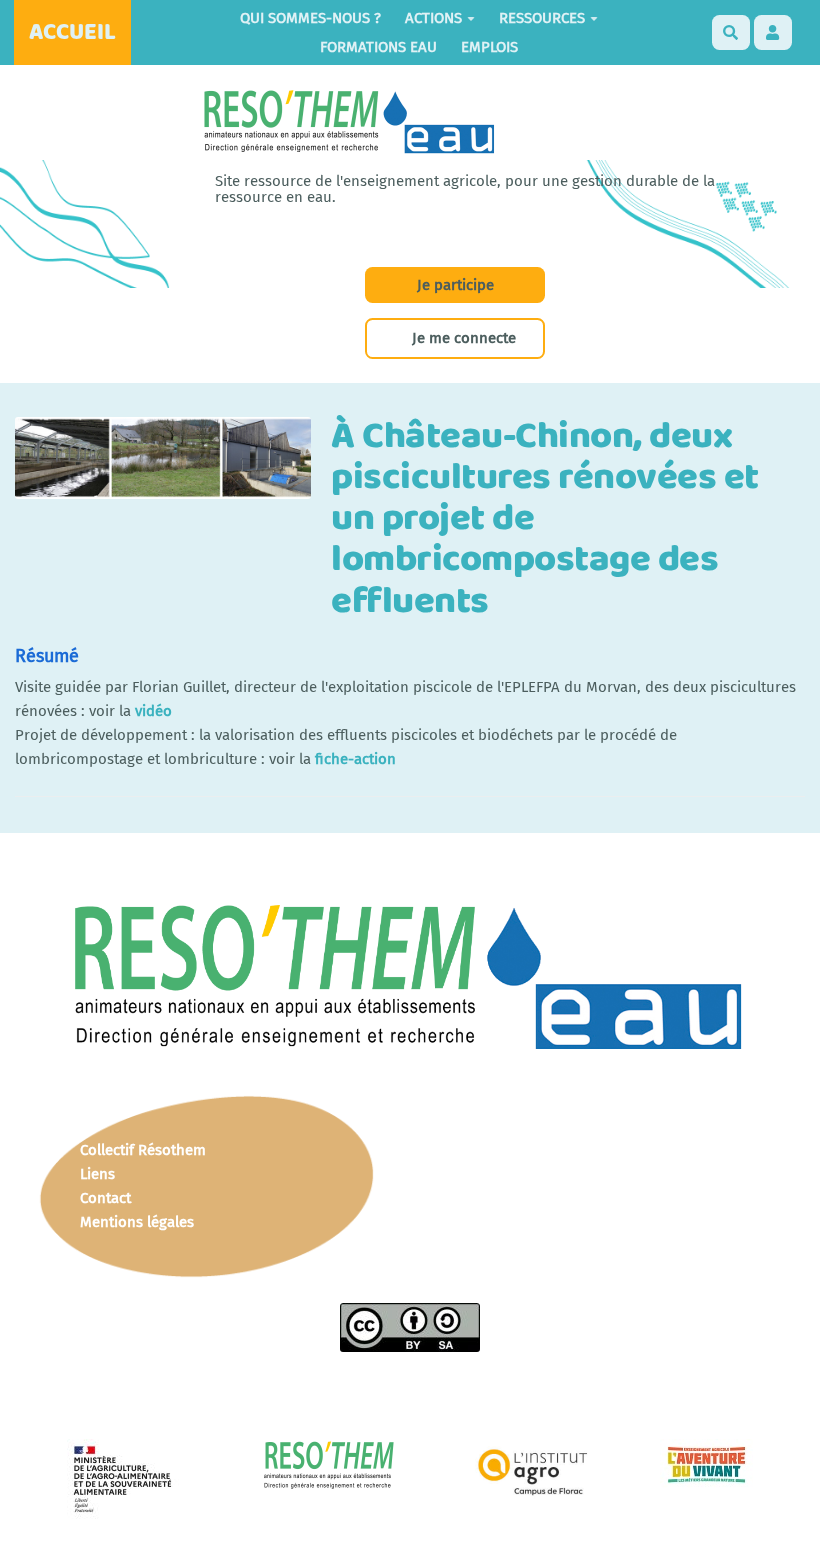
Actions (433, 18)
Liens (97, 1174)
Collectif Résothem (143, 1150)
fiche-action (355, 759)
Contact (105, 1198)
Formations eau (378, 47)
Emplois (489, 47)
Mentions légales (137, 1222)
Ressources (542, 18)
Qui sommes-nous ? (310, 18)
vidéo (153, 711)
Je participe (455, 285)
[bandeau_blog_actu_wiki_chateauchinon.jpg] (173, 468)
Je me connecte (464, 338)
